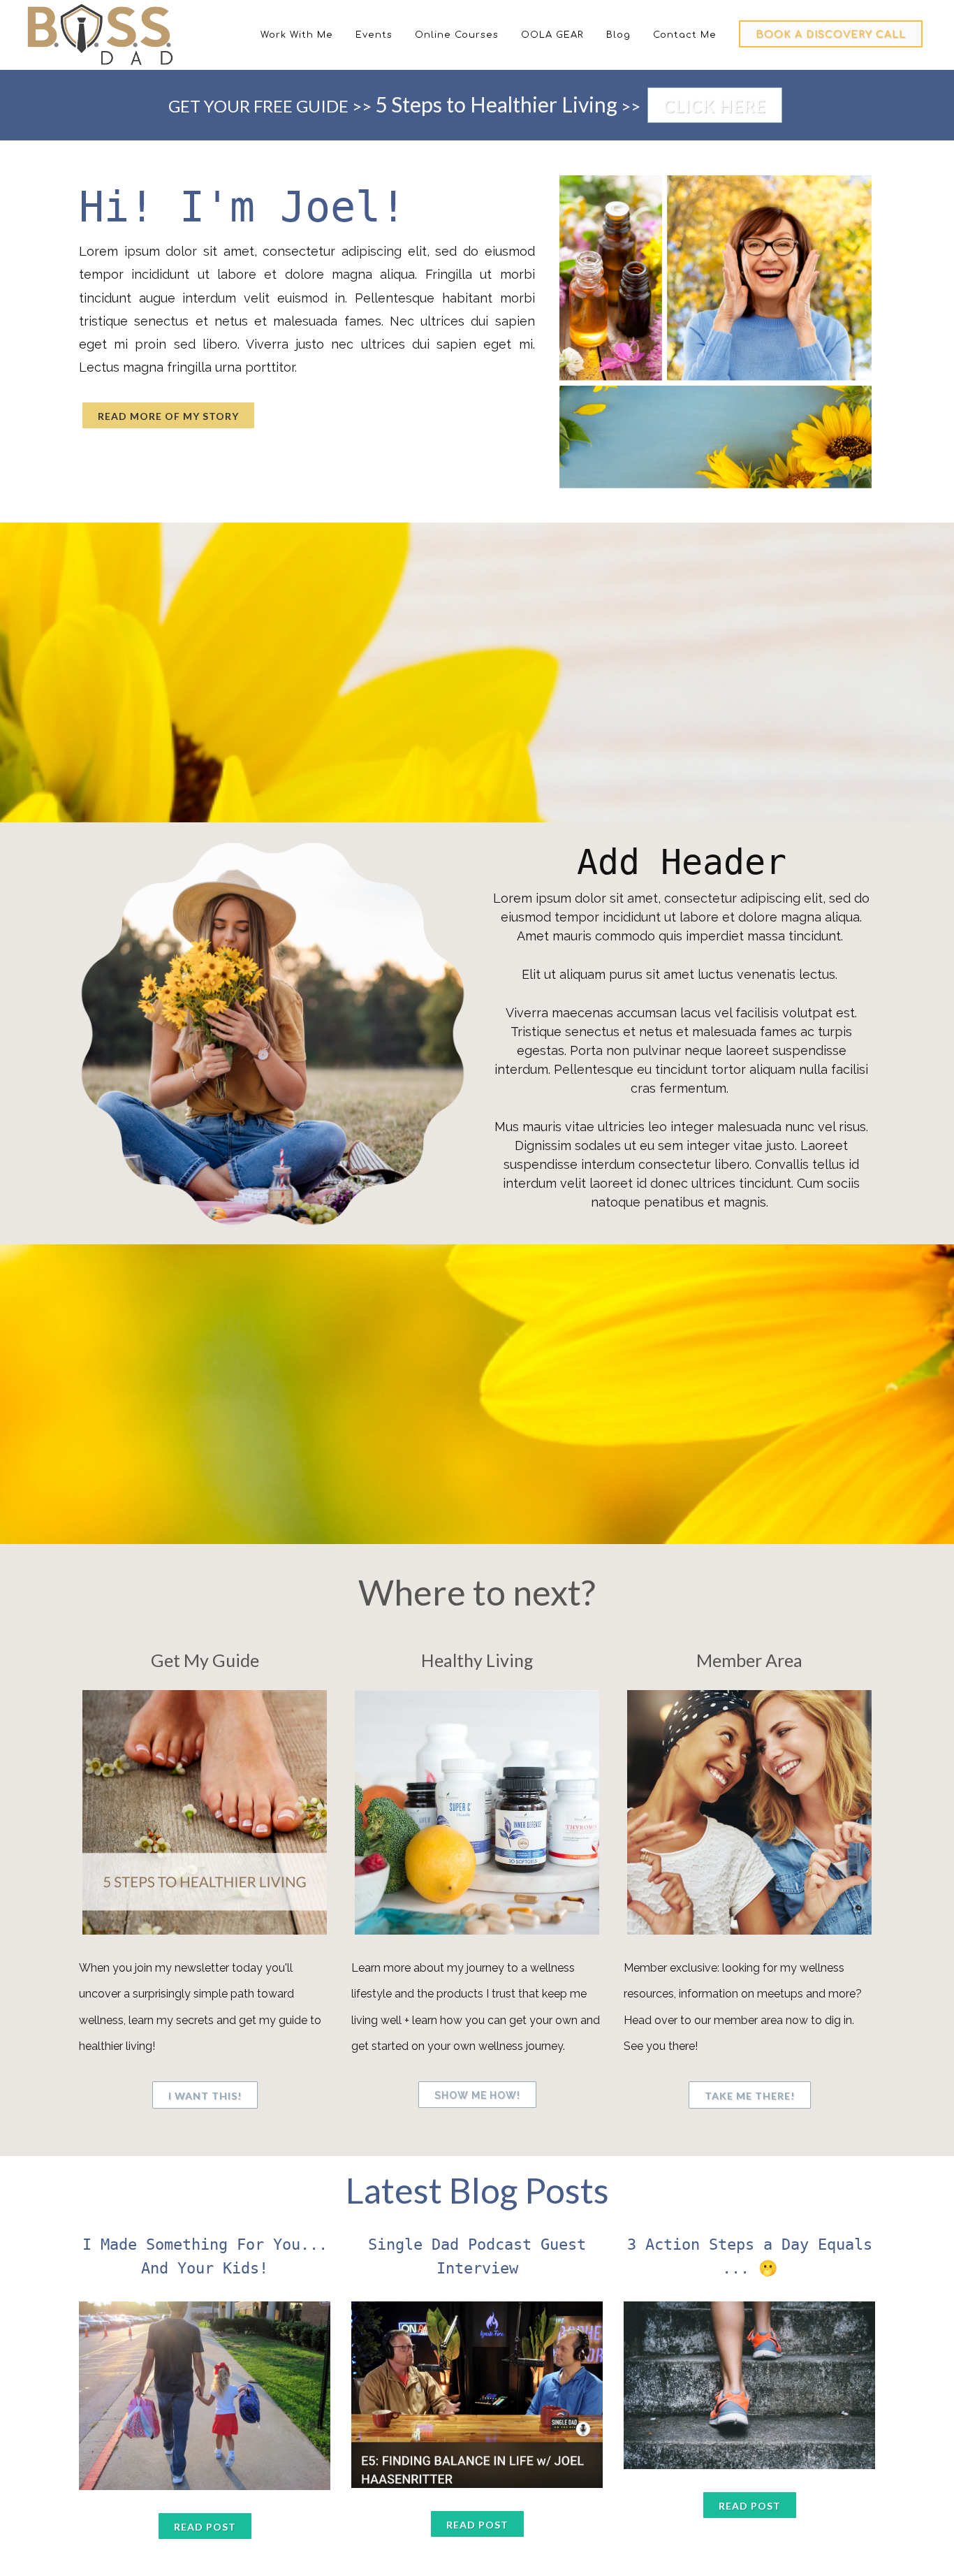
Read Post (205, 2527)
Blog (618, 35)
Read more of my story (168, 416)
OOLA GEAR (552, 35)
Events (374, 35)
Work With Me (297, 35)
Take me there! (750, 2096)
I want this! (205, 2096)
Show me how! (477, 2095)
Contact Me (685, 35)
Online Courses (457, 35)
